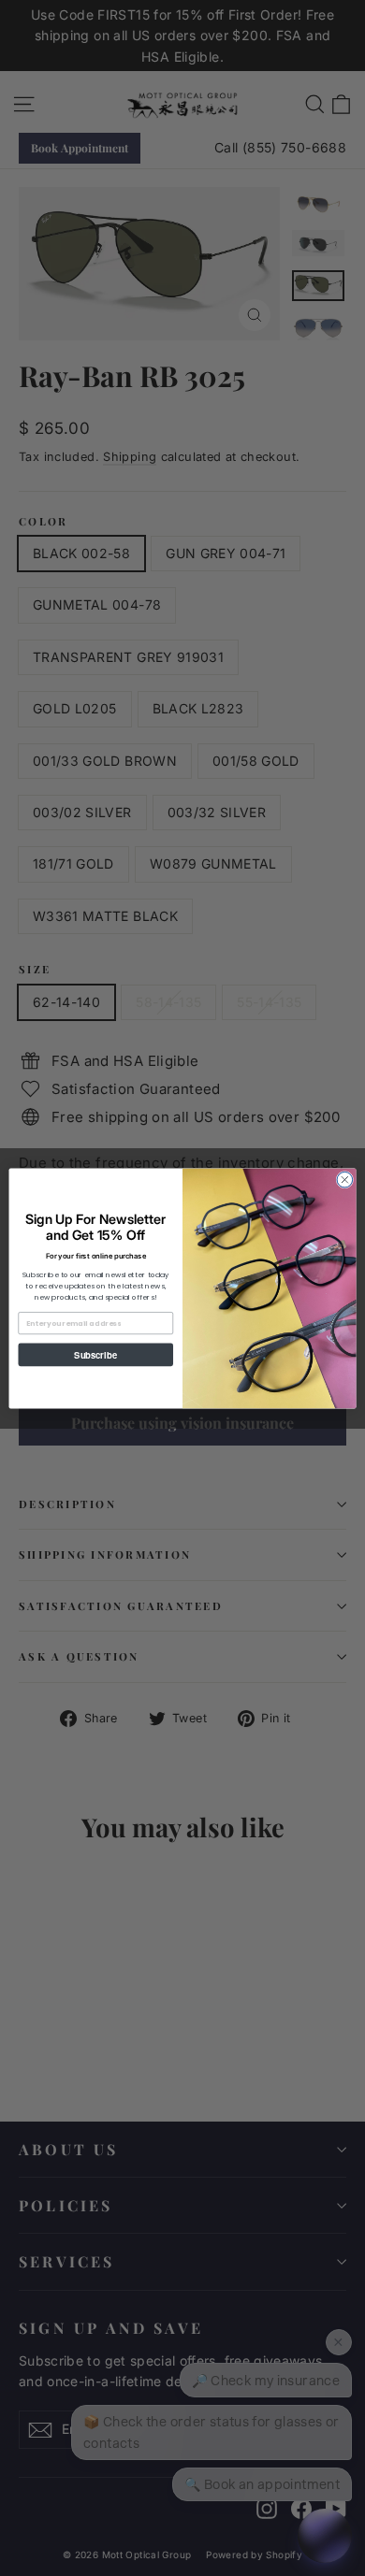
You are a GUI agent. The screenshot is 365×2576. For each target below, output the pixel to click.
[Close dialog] (345, 1180)
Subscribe (95, 1354)
